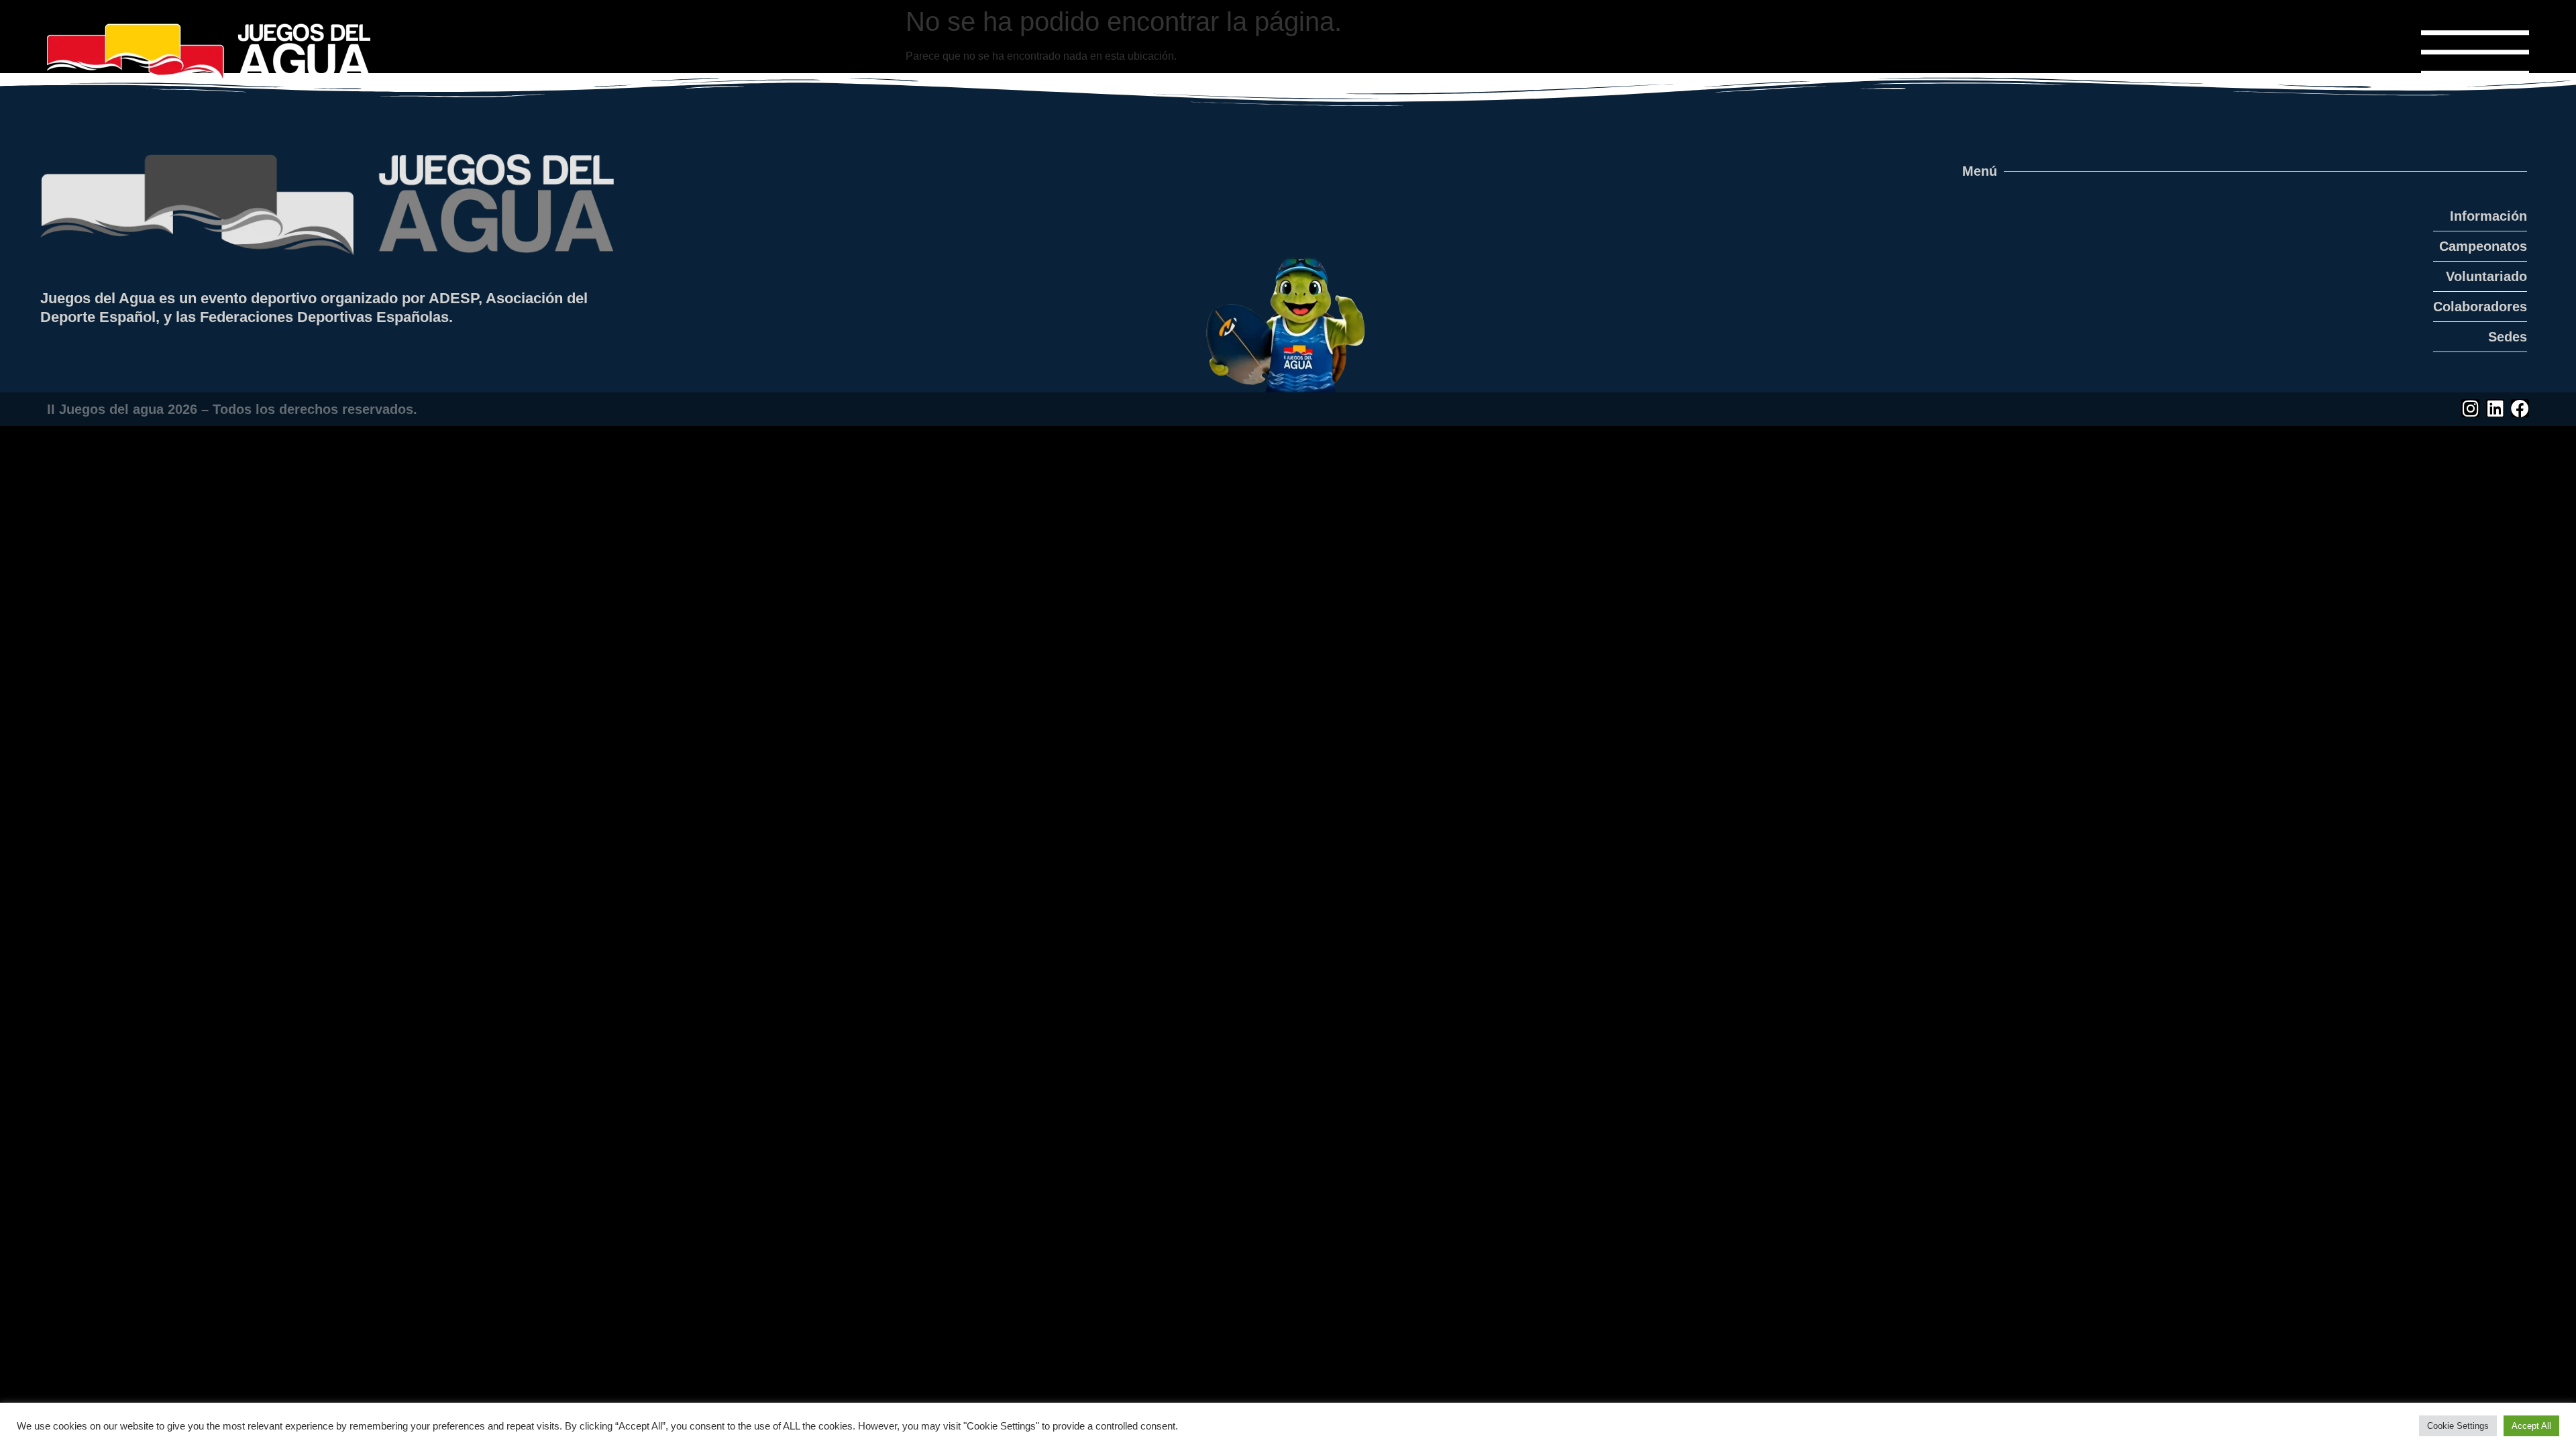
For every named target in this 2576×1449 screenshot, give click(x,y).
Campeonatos (2483, 246)
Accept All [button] (2531, 1426)
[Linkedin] (2495, 408)
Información (2488, 216)
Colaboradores (2480, 307)
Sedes (2508, 337)
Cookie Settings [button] (2458, 1426)
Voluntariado (2486, 276)
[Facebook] (2520, 408)
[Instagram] (2470, 408)
